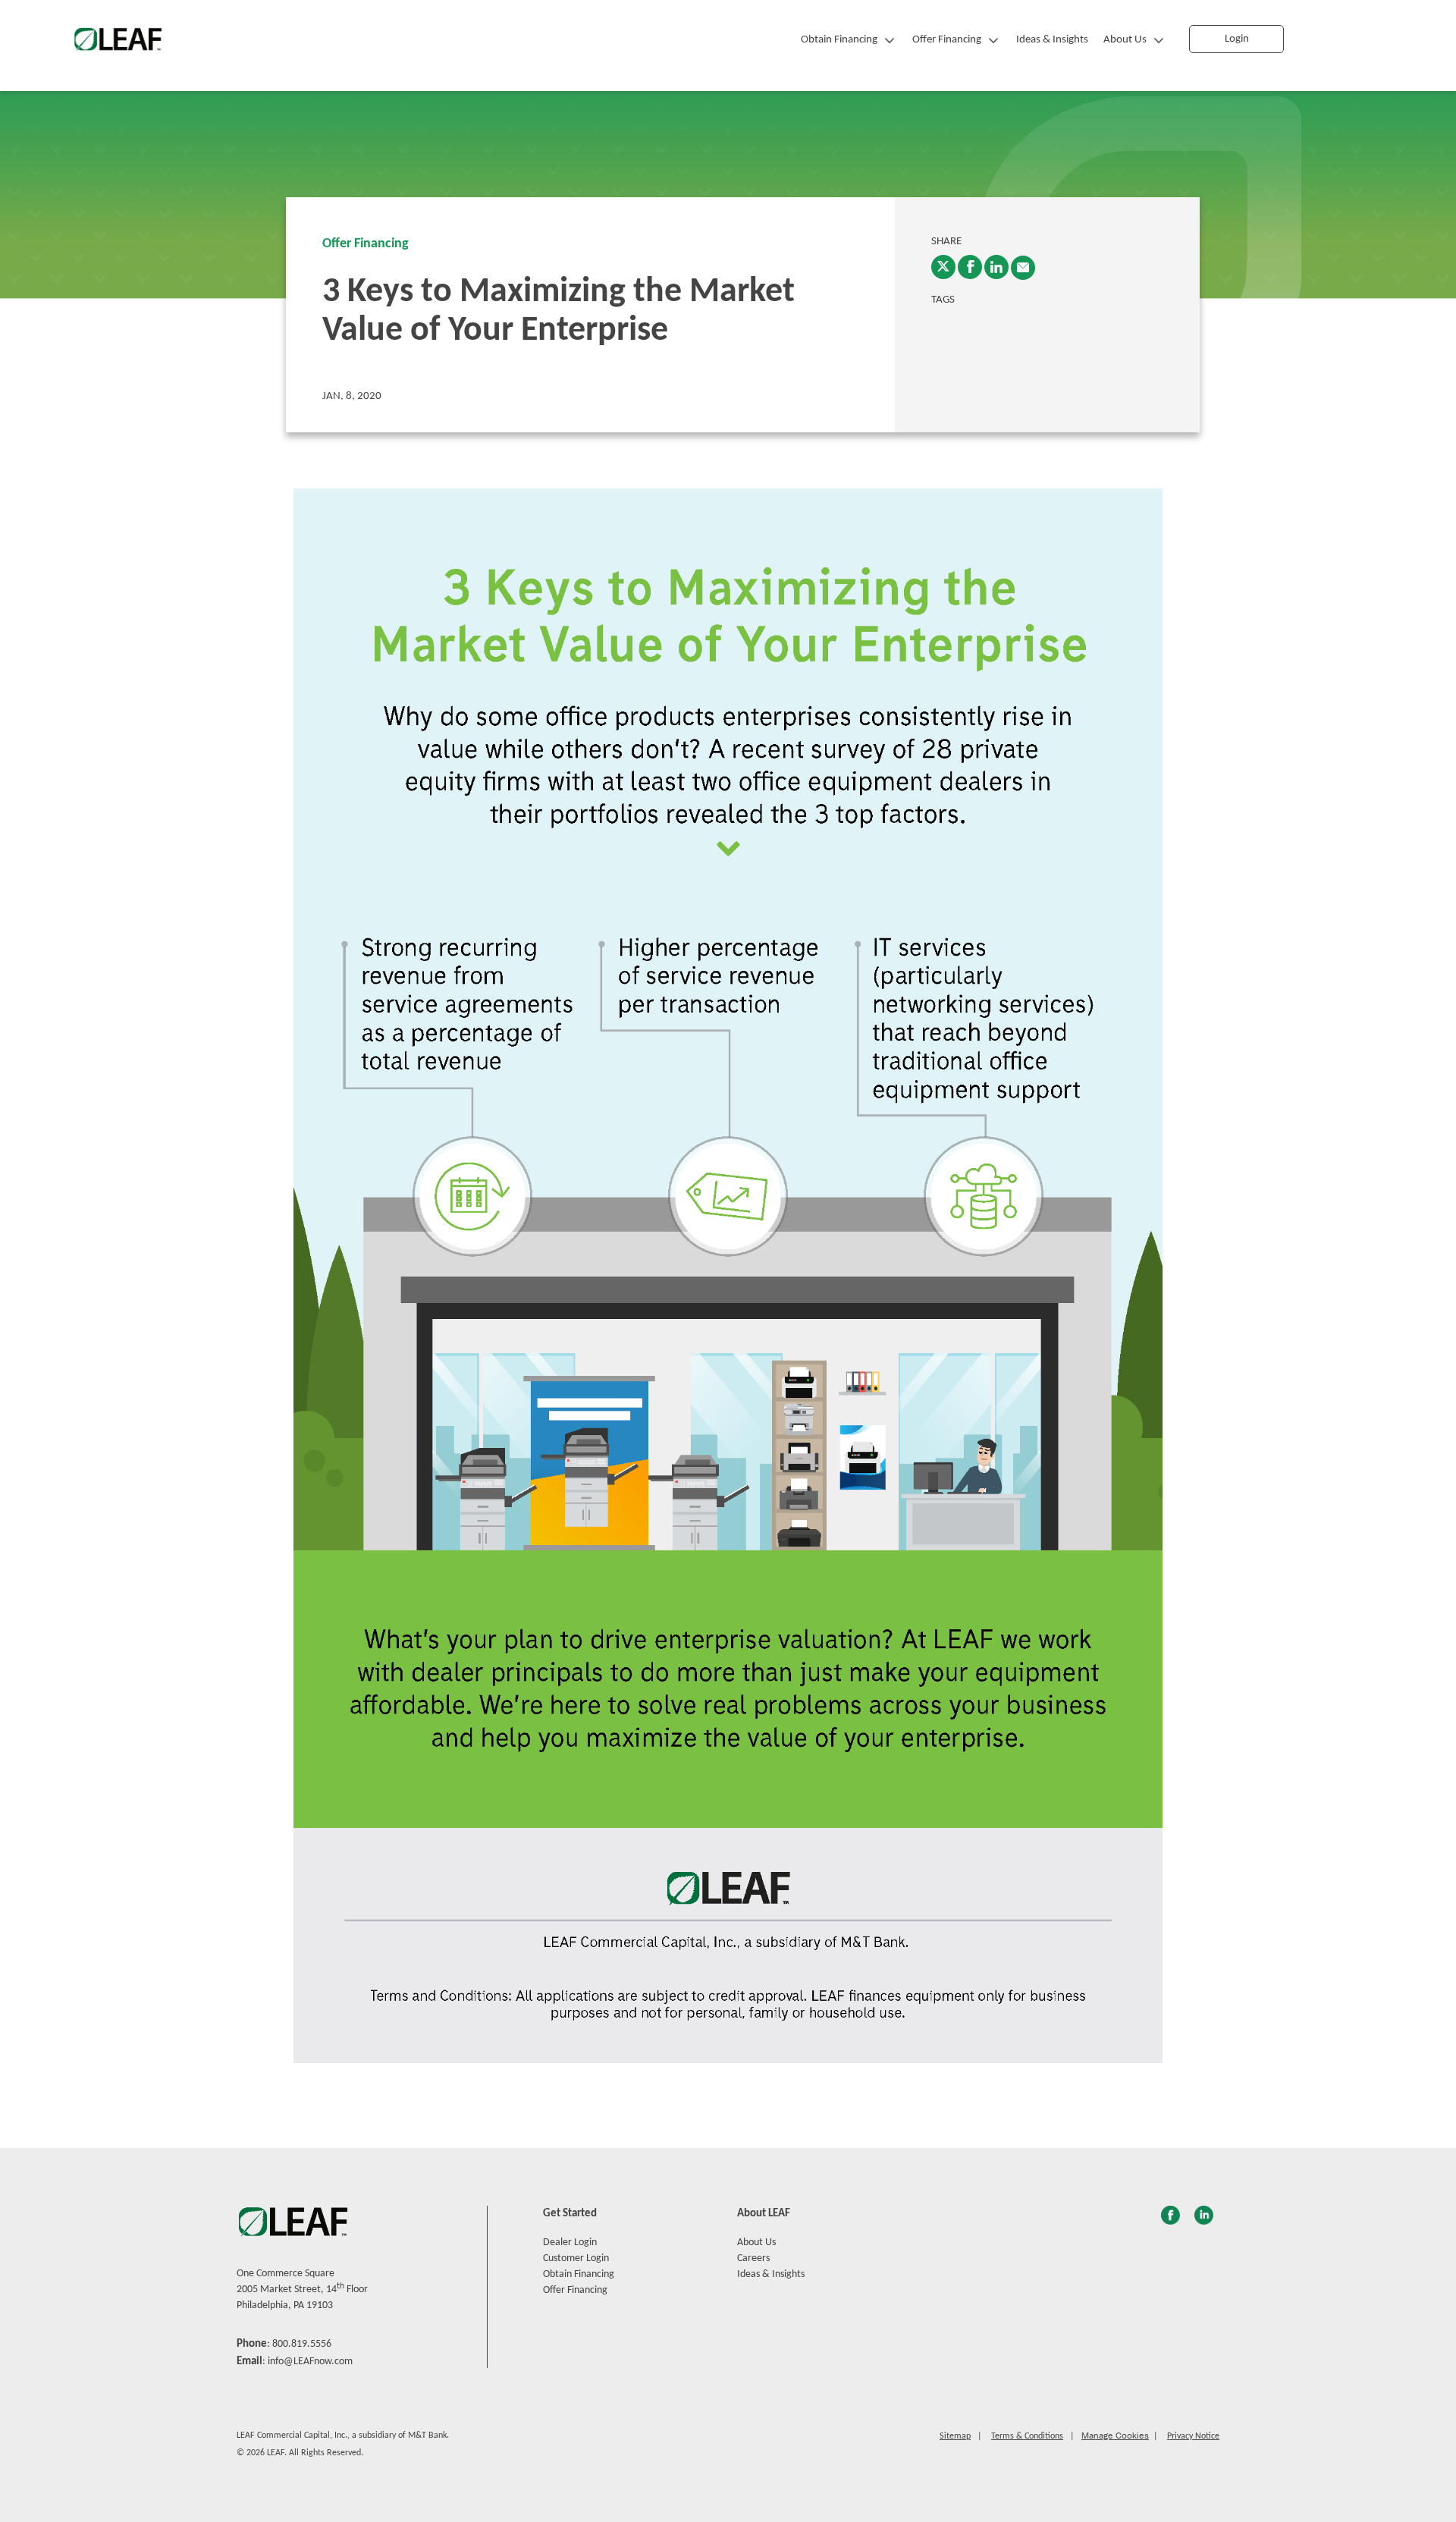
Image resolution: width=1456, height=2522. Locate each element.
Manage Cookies (1115, 2436)
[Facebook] (970, 267)
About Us (1125, 40)
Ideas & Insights (1052, 40)
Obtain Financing (839, 40)
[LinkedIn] (996, 267)
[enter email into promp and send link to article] (1023, 268)
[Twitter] (943, 267)
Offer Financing (947, 40)
